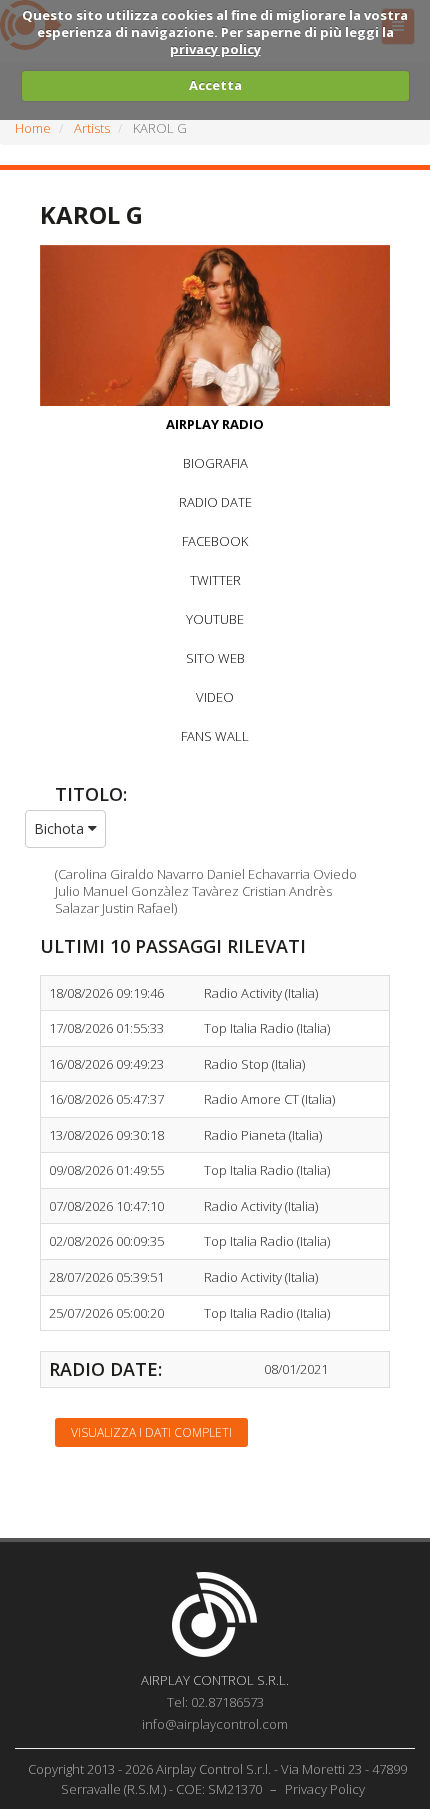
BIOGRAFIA (215, 463)
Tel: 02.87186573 (215, 1702)
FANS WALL (215, 736)
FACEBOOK (215, 541)
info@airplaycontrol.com (215, 1724)
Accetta (215, 85)
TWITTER (215, 580)
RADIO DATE (215, 502)
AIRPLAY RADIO (215, 424)
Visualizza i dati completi (151, 1432)
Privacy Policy (325, 1789)
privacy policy (215, 49)
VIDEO (215, 697)
